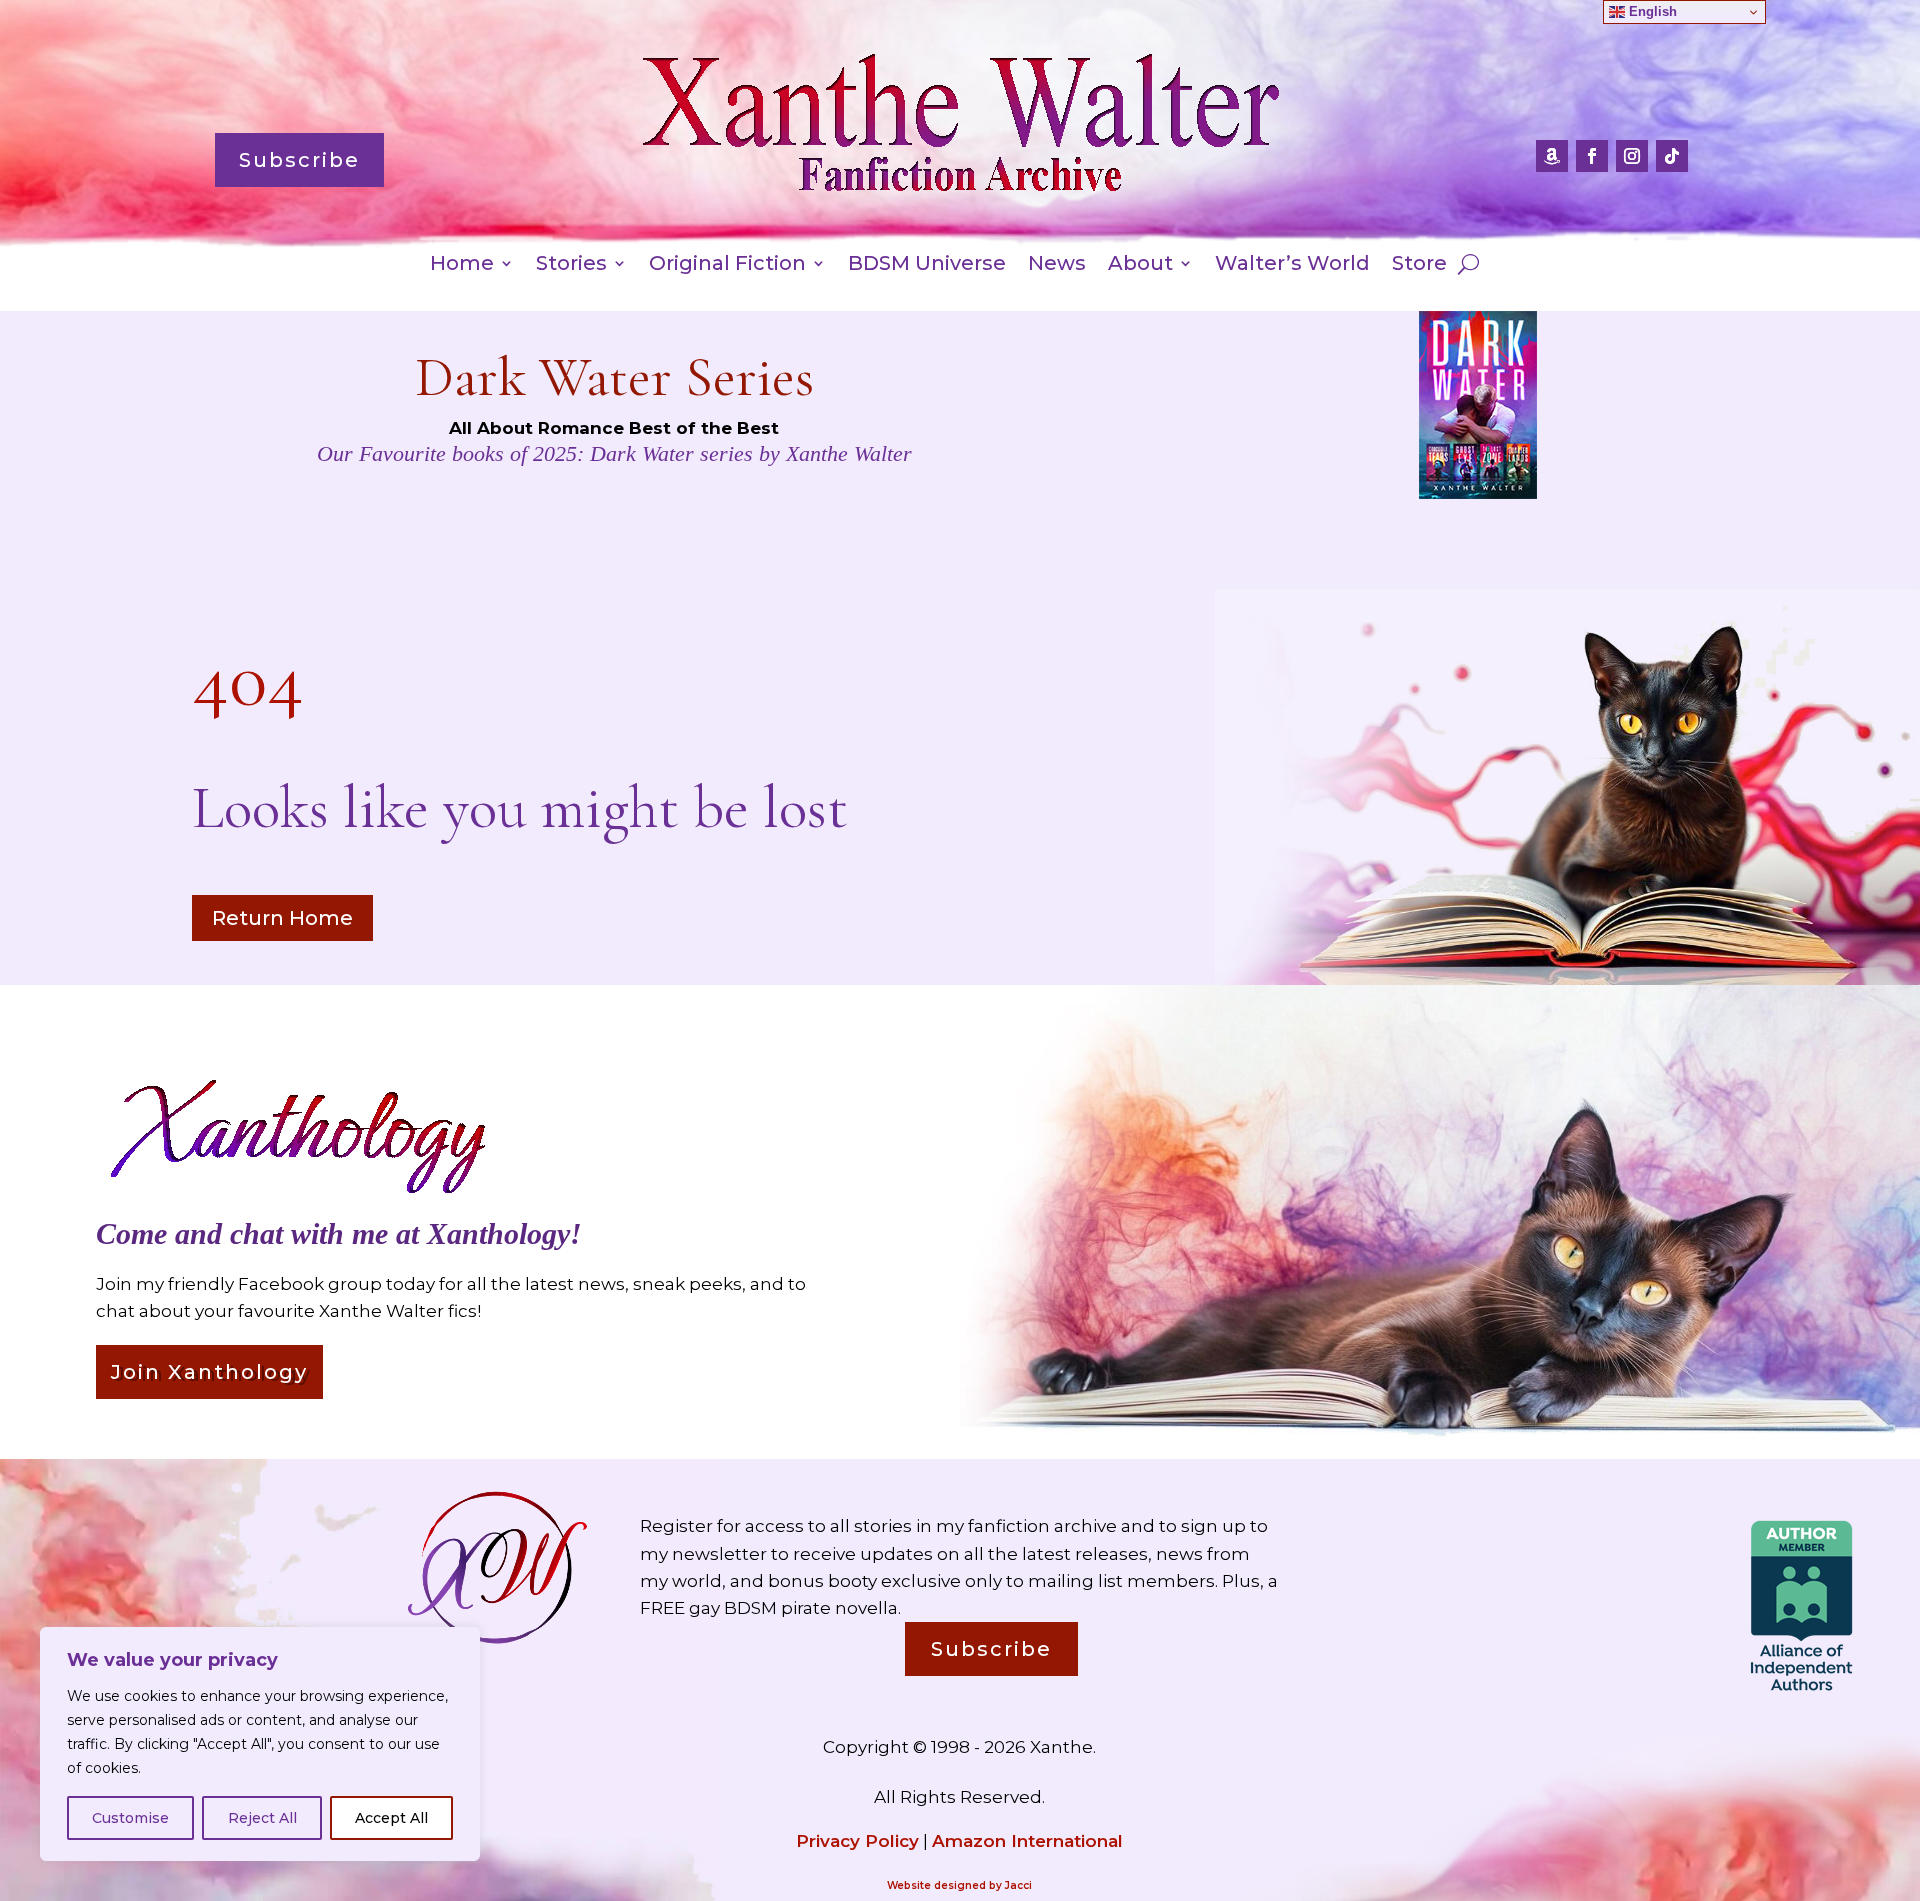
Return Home (282, 918)
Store (1419, 265)
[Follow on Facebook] (1592, 156)
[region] (260, 1744)
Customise (130, 1818)
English (1651, 11)
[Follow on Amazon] (1552, 156)
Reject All (262, 1818)
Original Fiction (727, 265)
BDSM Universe (927, 265)
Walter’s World (1292, 265)
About (1140, 265)
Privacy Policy (857, 1841)
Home (462, 265)
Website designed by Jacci (959, 1885)
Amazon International (1027, 1841)
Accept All (391, 1818)
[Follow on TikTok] (1672, 156)
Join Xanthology (209, 1372)
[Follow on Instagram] (1632, 156)
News (1057, 265)
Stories (571, 265)
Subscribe (299, 160)
